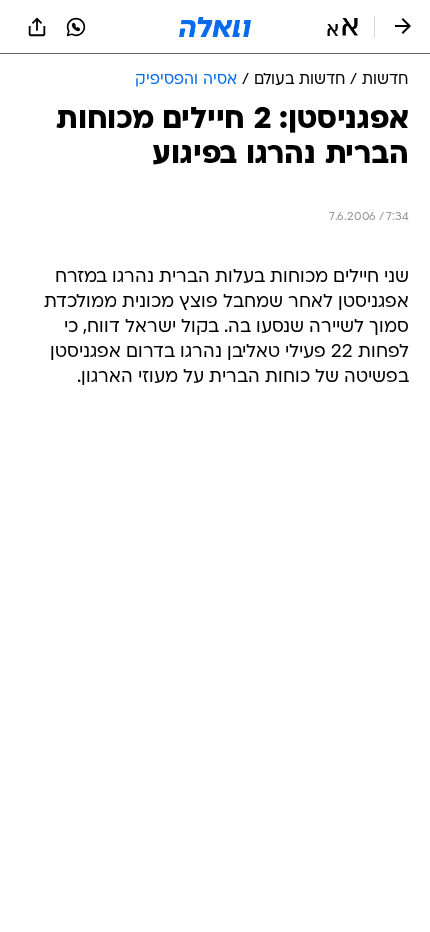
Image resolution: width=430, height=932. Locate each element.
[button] (342, 27)
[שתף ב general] (37, 27)
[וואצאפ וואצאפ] (76, 27)
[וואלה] (215, 27)
